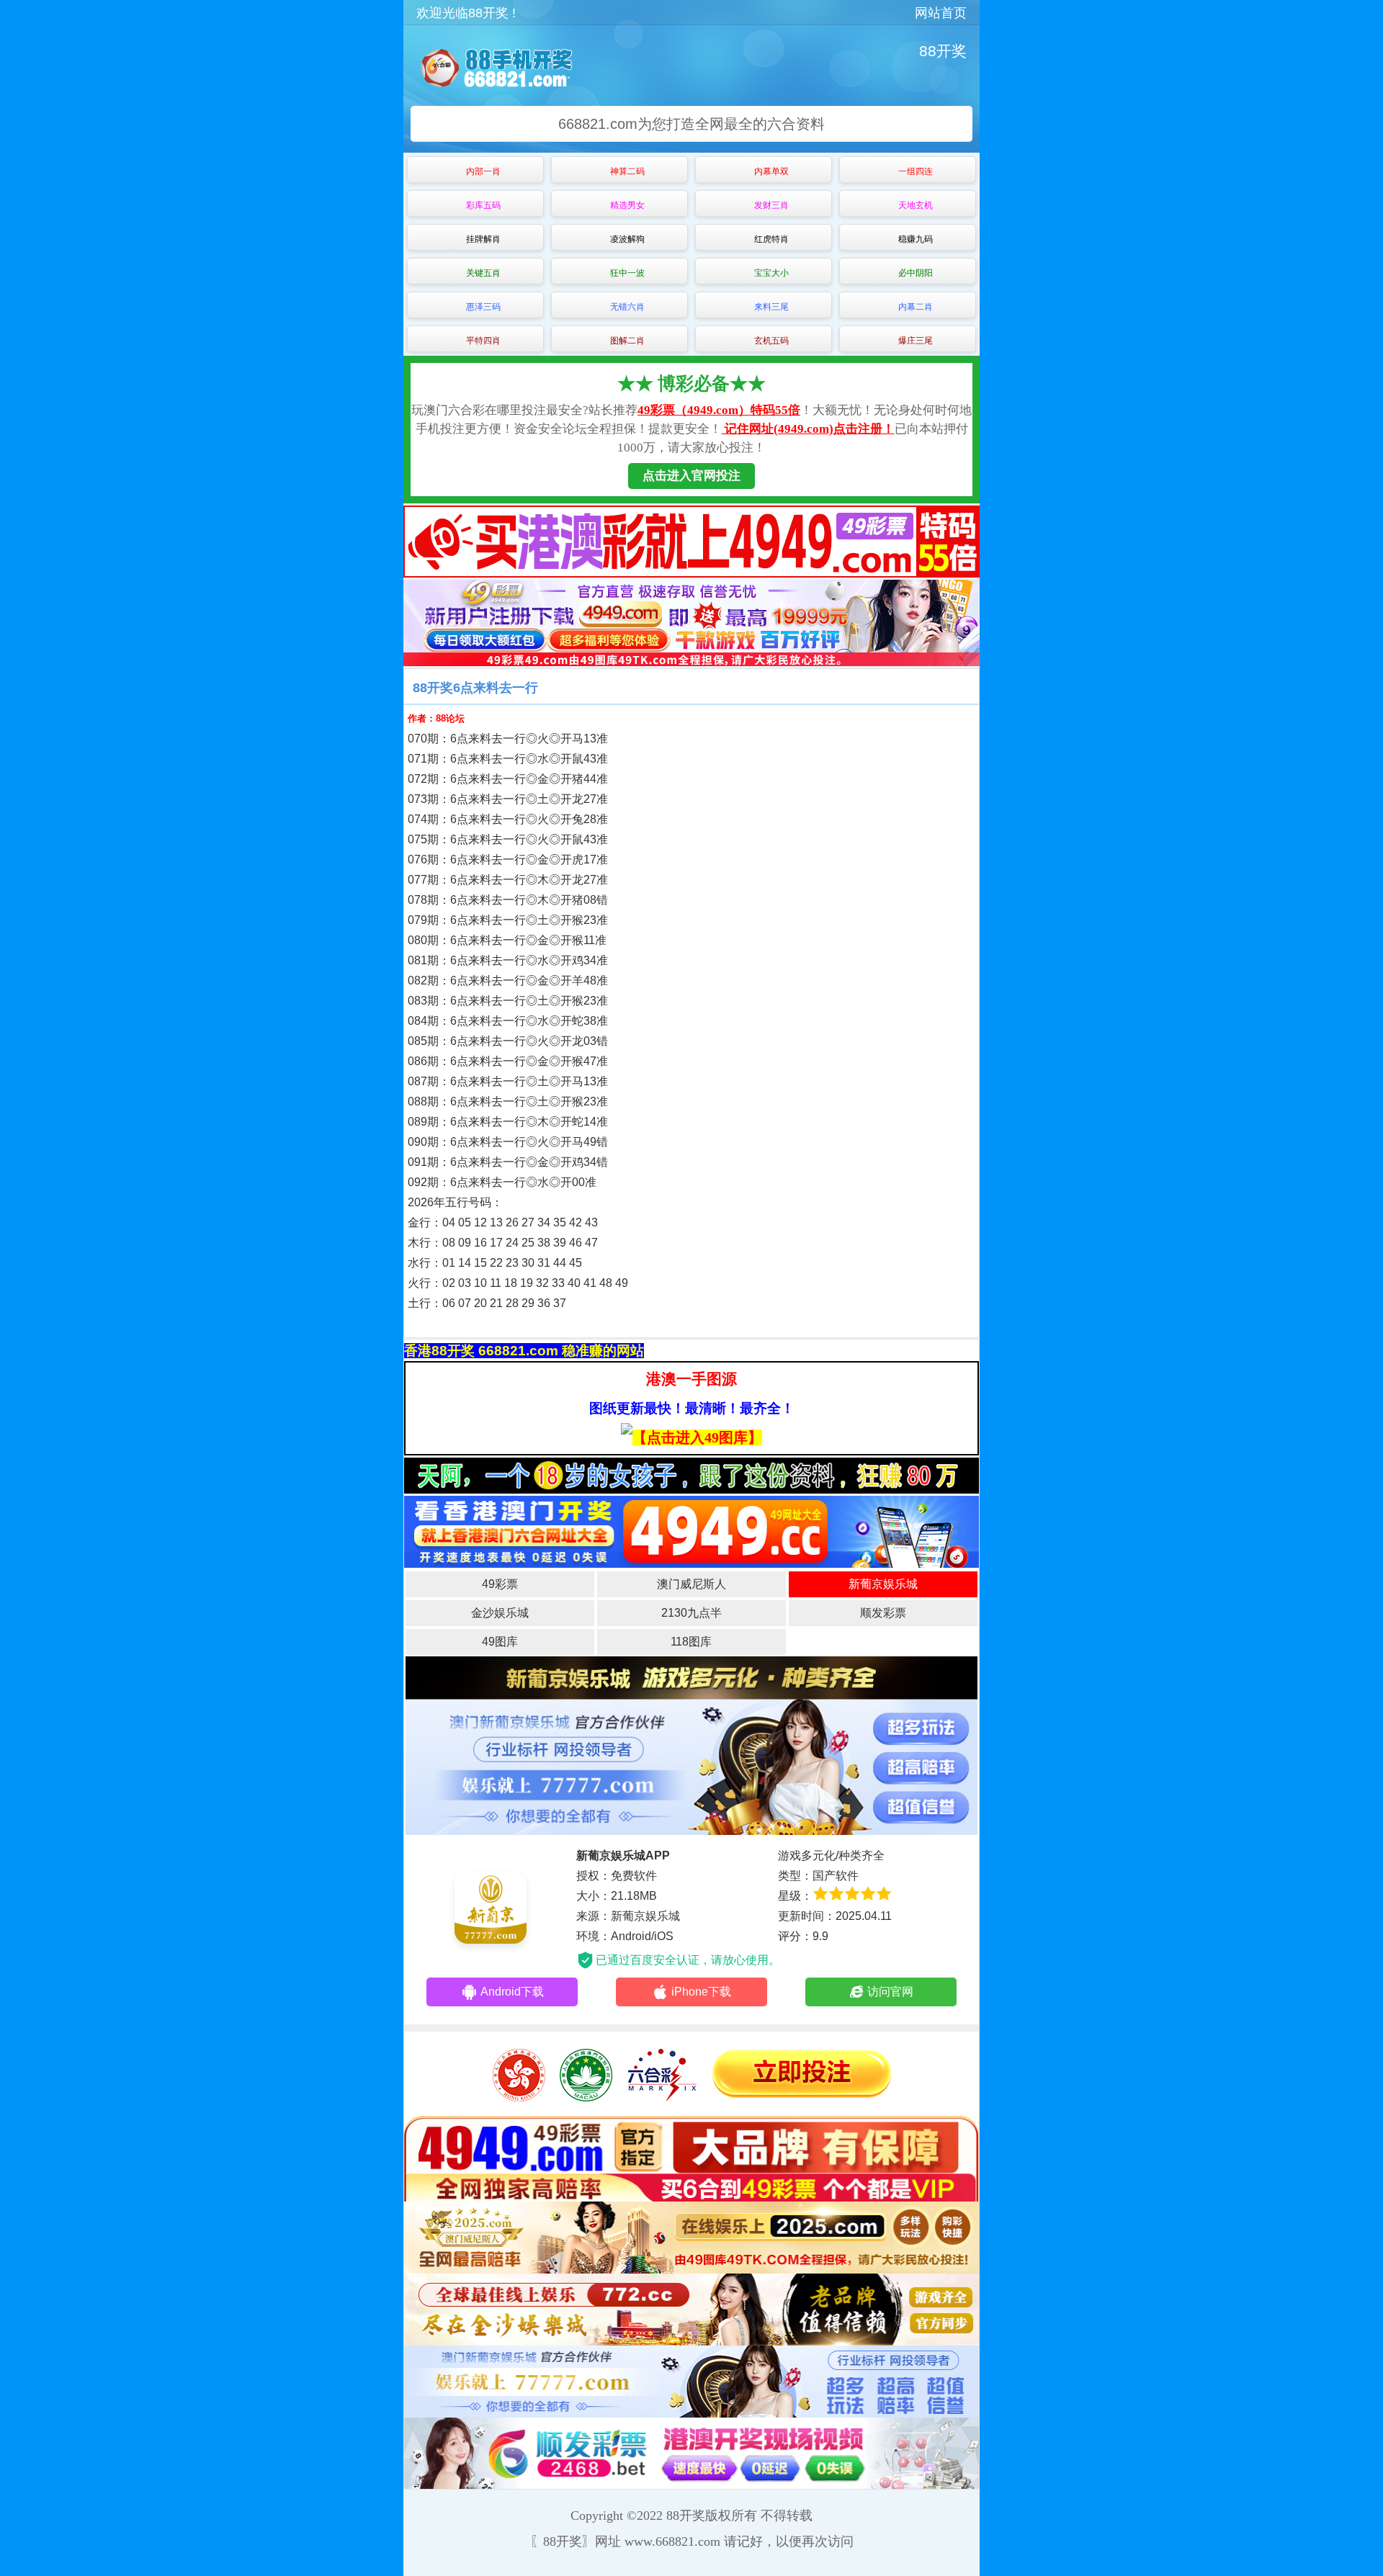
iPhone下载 (701, 1992)
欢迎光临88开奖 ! (466, 13)
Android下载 (512, 1992)
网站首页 (941, 13)
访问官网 (890, 1992)
